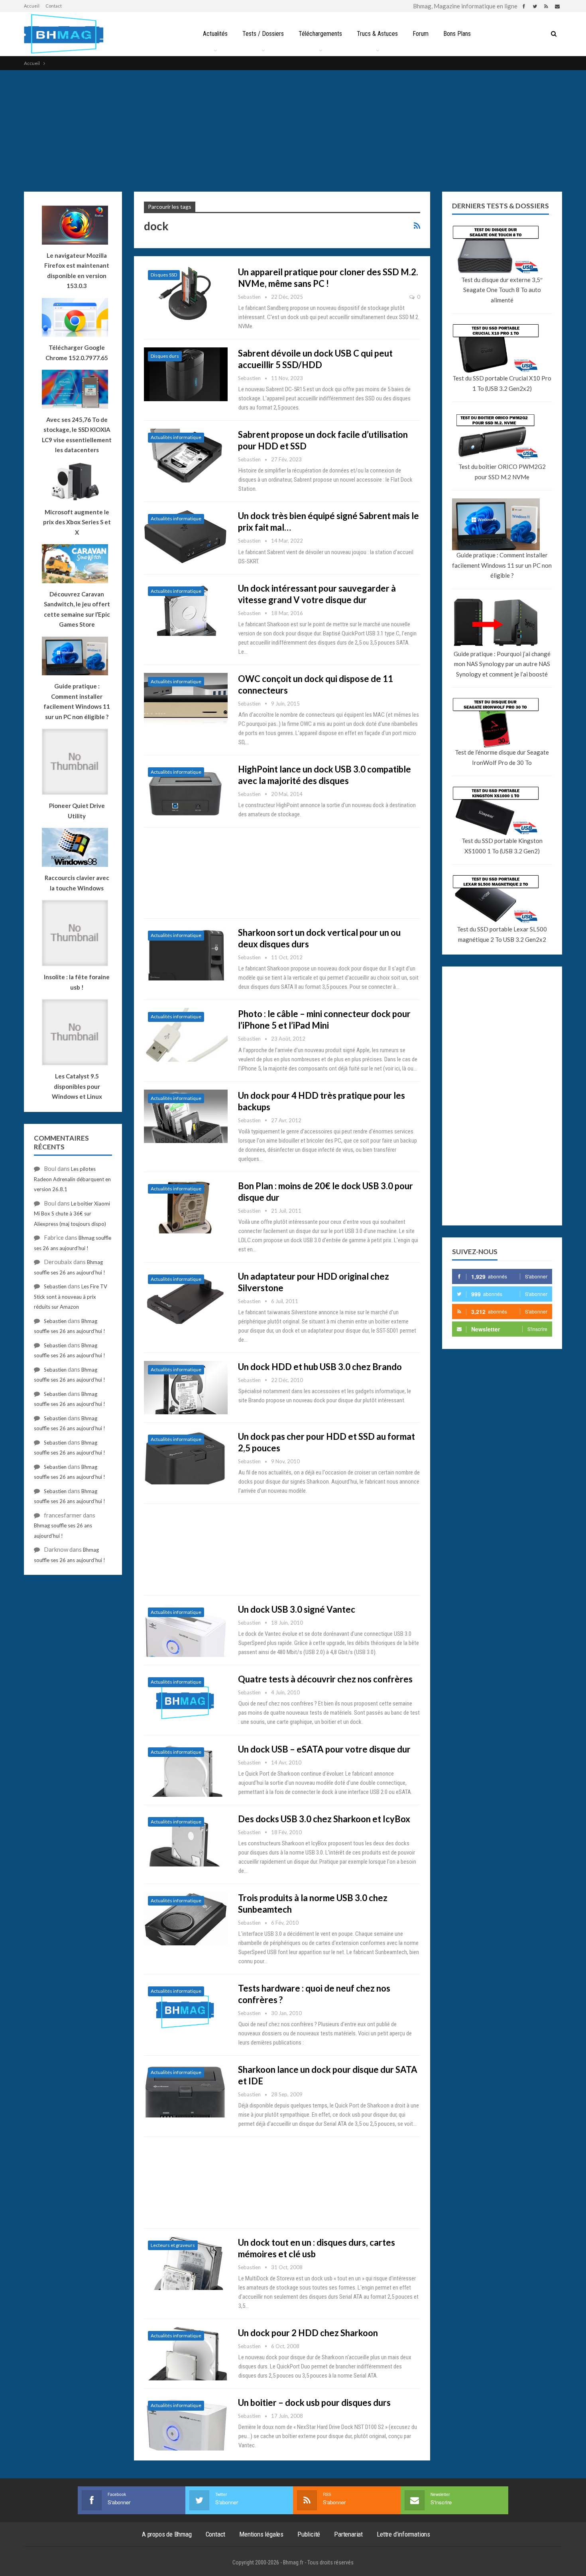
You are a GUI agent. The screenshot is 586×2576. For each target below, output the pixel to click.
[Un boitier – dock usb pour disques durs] (186, 2423)
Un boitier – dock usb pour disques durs (314, 2403)
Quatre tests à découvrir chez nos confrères (325, 1679)
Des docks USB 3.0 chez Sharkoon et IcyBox (324, 1819)
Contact (54, 6)
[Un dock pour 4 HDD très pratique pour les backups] (186, 1116)
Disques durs (165, 356)
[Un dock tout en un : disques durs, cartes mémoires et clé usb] (186, 2263)
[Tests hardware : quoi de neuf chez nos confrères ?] (186, 2009)
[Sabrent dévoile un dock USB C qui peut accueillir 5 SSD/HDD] (186, 374)
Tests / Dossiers (263, 34)
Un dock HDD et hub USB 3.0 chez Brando (320, 1367)
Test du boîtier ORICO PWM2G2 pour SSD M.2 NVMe (502, 472)
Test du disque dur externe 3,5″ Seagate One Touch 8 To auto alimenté (502, 290)
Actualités (215, 34)
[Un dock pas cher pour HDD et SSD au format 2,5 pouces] (186, 1457)
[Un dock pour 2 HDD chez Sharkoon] (186, 2354)
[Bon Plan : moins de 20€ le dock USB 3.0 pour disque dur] (186, 1207)
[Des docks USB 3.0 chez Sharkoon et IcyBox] (186, 1840)
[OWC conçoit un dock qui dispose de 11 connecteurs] (186, 700)
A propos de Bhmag (167, 2534)
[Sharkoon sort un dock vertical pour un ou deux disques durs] (186, 953)
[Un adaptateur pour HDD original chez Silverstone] (186, 1297)
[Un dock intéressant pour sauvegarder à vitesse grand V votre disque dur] (186, 609)
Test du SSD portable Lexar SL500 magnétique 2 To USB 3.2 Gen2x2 (502, 934)
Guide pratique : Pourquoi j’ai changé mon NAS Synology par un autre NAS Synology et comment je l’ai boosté (502, 664)
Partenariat (348, 2534)
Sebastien (55, 1286)
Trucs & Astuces (377, 34)
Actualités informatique (176, 437)
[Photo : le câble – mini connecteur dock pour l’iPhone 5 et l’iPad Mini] (186, 1035)
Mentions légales (261, 2534)
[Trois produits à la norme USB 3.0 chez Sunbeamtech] (186, 1919)
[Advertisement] (293, 130)
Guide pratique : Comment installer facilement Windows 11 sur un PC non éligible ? (502, 565)
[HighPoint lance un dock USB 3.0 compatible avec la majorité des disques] (186, 790)
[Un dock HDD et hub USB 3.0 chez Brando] (186, 1388)
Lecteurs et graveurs (173, 2245)
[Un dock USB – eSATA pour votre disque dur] (186, 1770)
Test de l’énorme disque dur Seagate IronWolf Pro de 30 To (502, 757)
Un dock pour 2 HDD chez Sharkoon (308, 2333)
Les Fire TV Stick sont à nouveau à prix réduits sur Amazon (71, 1297)
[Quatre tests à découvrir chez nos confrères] (186, 1700)
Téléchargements (320, 34)
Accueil (32, 6)
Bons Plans (457, 34)
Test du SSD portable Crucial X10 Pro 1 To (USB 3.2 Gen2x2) (502, 383)
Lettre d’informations (403, 2534)
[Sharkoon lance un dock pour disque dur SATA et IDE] (186, 2090)
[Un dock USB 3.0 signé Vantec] (186, 1630)
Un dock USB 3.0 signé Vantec (297, 1609)
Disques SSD (164, 275)
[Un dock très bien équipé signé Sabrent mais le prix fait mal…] (186, 537)
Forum (421, 34)
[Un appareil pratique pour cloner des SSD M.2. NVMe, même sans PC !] (186, 293)
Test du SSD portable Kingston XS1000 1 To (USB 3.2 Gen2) (502, 846)
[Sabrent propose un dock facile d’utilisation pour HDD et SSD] (186, 455)
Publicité (309, 2534)
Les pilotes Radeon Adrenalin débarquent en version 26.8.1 (72, 1179)
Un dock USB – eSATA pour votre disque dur (324, 1749)
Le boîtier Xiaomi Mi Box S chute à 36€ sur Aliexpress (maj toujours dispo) (72, 1214)
